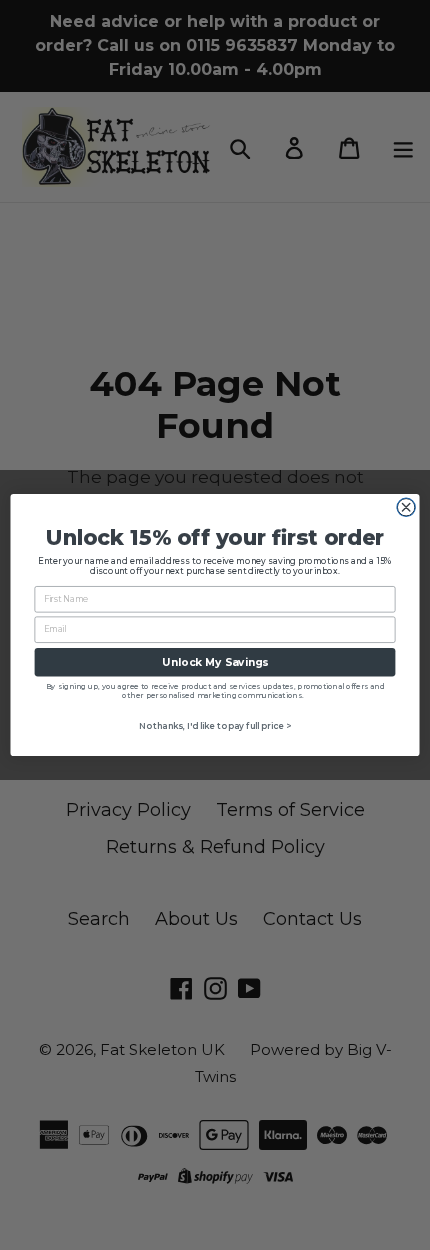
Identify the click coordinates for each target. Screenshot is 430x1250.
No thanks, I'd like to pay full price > (215, 726)
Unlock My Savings (214, 662)
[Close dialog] (406, 507)
